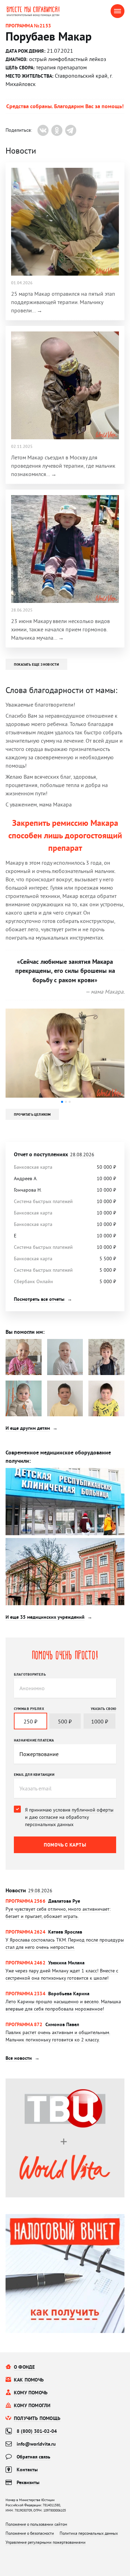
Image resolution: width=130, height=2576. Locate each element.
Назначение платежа (34, 1740)
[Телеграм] (71, 130)
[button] (62, 1102)
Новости (29, 1890)
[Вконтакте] (43, 130)
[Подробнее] (65, 1913)
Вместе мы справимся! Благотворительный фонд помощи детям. (38, 11)
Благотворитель (30, 1674)
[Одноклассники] (57, 130)
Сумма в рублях (29, 1709)
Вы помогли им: (25, 1332)
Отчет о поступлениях (54, 1154)
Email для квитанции (34, 1774)
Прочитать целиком (32, 1114)
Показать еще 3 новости (36, 664)
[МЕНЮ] (118, 11)
